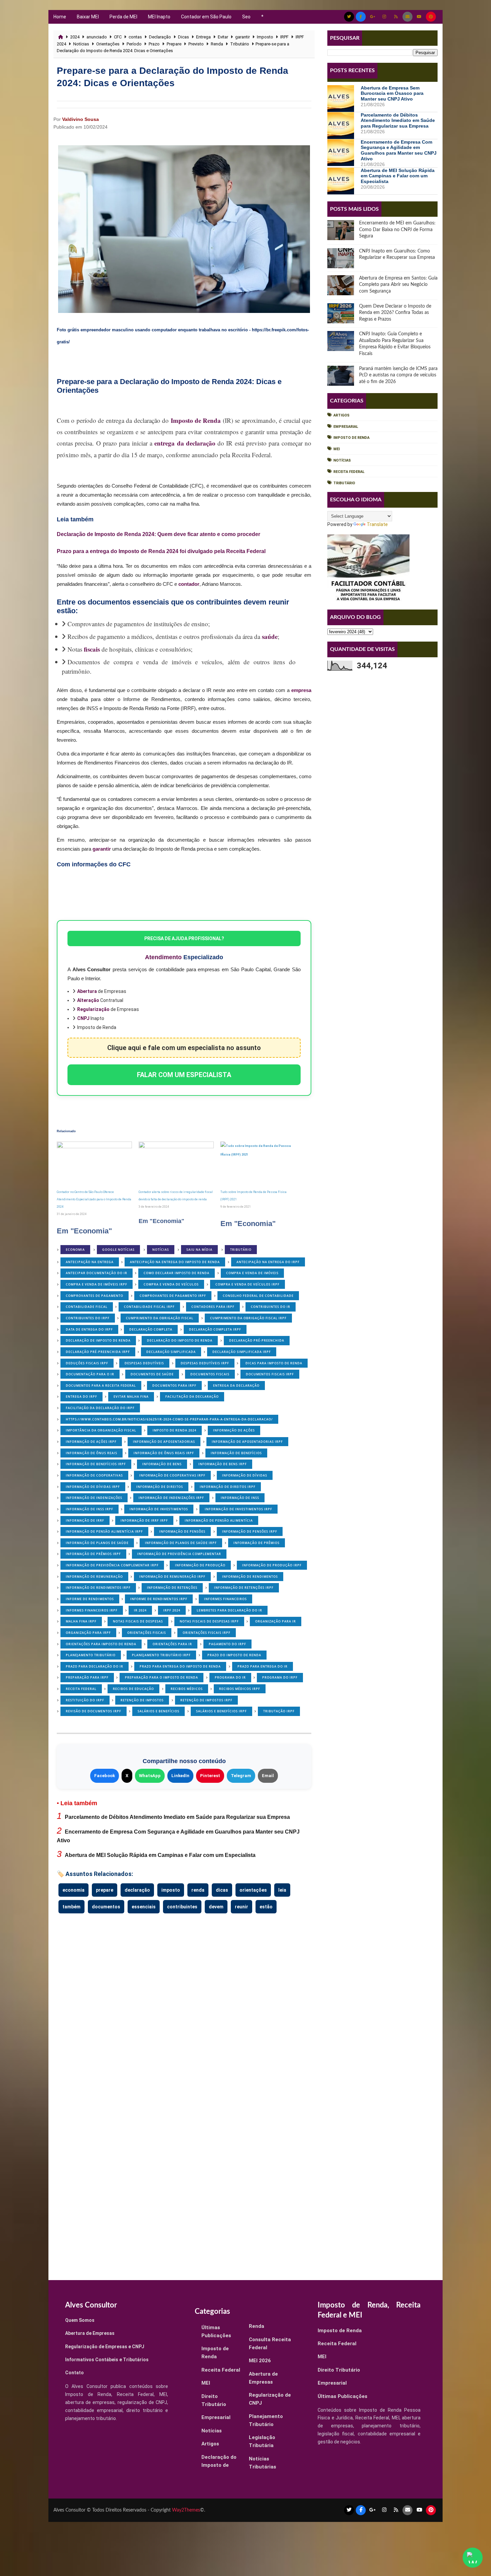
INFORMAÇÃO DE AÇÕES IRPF (91, 1442)
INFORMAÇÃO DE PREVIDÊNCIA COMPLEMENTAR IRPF (112, 1565)
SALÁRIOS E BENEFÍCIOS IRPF (221, 1711)
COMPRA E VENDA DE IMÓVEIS (252, 1273)
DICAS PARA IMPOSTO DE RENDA (274, 1363)
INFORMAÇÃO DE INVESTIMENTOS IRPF (238, 1509)
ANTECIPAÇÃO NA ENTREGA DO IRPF (268, 1262)
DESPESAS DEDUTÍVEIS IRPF (205, 1363)
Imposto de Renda (196, 420)
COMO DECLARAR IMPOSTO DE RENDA (177, 1273)
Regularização (93, 1009)
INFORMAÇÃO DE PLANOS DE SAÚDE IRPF (181, 1543)
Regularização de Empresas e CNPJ (105, 2347)
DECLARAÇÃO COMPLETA (151, 1329)
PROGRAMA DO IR (230, 1677)
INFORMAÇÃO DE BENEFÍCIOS (236, 1453)
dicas (222, 1890)
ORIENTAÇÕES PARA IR (172, 1644)
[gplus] (372, 17)
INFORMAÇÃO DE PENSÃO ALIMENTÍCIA (219, 1520)
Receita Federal (349, 472)
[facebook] (361, 17)
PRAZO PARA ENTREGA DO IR (263, 1666)
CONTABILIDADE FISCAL (87, 1307)
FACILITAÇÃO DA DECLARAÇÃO (192, 1397)
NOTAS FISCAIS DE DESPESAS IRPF (209, 1621)
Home (60, 17)
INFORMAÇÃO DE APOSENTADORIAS (164, 1442)
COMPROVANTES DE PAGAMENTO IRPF (173, 1296)
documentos (106, 1907)
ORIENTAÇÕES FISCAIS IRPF (207, 1633)
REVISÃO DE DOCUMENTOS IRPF (94, 1711)
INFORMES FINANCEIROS (225, 1599)
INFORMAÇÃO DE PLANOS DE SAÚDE (97, 1543)
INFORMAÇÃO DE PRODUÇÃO (200, 1565)
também (71, 1907)
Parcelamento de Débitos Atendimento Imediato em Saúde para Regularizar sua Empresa (177, 1817)
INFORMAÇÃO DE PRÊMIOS (257, 1543)
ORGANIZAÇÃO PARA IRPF (88, 1633)
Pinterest (210, 1776)
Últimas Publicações (343, 2396)
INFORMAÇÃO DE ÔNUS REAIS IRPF (164, 1453)
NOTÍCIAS (161, 1250)
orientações (253, 1890)
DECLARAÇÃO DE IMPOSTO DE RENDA (98, 1340)
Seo (246, 17)
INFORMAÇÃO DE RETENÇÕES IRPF (244, 1588)
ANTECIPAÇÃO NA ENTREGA (90, 1262)
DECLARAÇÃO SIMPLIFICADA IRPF (242, 1352)
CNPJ (83, 1018)
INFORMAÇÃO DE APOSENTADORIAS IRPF (247, 1442)
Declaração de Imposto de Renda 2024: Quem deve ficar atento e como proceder (158, 534)
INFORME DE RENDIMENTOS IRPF (159, 1599)
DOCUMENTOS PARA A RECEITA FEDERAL (101, 1386)
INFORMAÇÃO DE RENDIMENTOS (250, 1577)
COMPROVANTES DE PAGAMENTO (95, 1296)
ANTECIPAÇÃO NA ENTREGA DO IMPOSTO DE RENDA (175, 1262)
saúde (270, 636)
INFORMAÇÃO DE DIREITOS (160, 1487)
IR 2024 (140, 1610)
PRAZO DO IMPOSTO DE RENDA (234, 1655)
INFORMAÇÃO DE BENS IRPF (223, 1464)
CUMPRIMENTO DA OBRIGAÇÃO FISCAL (160, 1318)
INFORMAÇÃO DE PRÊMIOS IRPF (93, 1554)
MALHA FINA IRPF (81, 1621)
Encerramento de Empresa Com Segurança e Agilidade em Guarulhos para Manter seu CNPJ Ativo (399, 150)
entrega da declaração (185, 443)
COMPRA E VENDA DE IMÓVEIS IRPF (97, 1284)
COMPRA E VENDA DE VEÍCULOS (171, 1284)
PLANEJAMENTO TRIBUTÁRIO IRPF (161, 1655)
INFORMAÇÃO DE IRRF (85, 1520)
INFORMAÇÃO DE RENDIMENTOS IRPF (98, 1588)
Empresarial (346, 427)
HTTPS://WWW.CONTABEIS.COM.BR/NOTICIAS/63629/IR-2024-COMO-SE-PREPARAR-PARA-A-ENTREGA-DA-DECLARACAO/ (169, 1419)
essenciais (144, 1907)
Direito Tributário (339, 2370)
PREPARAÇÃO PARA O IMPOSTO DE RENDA (161, 1677)
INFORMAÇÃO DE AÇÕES (234, 1430)
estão (266, 1907)
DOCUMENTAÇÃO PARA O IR (90, 1374)
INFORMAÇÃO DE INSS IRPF (90, 1509)
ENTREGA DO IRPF (81, 1397)
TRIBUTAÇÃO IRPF (279, 1711)
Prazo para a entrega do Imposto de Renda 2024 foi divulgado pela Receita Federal (161, 551)
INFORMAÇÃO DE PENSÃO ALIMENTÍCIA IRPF (104, 1531)
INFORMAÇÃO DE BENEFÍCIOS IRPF (96, 1464)
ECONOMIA (75, 1250)
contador (189, 584)
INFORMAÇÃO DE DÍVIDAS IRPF (93, 1487)
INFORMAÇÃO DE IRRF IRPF (144, 1520)
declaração (137, 1890)
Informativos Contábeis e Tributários (107, 2360)
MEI (337, 449)
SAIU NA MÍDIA (199, 1250)
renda (198, 1890)
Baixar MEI (88, 17)
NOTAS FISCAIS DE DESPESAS (138, 1621)
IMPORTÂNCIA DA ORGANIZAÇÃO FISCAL (101, 1430)
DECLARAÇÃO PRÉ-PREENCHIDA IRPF (98, 1352)
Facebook (105, 1776)
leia (282, 1890)
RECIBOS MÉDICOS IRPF (240, 1689)
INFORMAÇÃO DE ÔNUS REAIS (92, 1453)
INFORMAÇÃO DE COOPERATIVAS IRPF (172, 1475)
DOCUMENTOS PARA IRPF (174, 1386)
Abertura (87, 991)
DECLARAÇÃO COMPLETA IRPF (215, 1329)
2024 (75, 37)
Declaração (160, 37)
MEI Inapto (159, 17)
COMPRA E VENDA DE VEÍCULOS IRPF (248, 1284)
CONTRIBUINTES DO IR (271, 1307)
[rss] (396, 17)
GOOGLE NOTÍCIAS (118, 1250)
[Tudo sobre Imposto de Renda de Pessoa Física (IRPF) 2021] (258, 1163)
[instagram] (384, 17)
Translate (377, 524)
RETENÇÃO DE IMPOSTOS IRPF (206, 1700)
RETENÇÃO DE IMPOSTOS (142, 1700)
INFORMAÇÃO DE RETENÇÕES (172, 1588)
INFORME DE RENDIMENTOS (90, 1599)
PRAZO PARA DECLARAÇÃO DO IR (95, 1666)
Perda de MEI (123, 17)
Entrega (203, 37)
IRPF (284, 37)
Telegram (241, 1776)
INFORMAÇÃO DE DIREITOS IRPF (228, 1487)
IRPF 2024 (172, 1610)
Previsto (196, 44)
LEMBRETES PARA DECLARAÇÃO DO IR (229, 1610)
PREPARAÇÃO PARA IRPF (87, 1677)
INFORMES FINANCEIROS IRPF (92, 1610)
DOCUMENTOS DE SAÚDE (152, 1374)
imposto (171, 1890)
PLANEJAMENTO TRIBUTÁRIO (91, 1655)
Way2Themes (186, 2510)
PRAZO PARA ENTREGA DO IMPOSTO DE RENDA (180, 1666)
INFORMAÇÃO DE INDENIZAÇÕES (94, 1498)
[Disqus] (184, 2002)
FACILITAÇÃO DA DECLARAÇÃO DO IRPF (100, 1408)
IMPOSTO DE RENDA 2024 (175, 1430)
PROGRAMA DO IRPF (280, 1677)
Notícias (81, 44)
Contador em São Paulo (206, 17)
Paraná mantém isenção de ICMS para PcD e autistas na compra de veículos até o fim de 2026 (398, 375)
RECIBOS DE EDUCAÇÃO (133, 1689)
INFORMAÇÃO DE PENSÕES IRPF (250, 1531)
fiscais (92, 649)
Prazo (154, 44)
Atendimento (163, 957)
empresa (301, 690)
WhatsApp (150, 1776)
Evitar (223, 37)
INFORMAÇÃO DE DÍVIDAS (245, 1475)
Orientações (108, 44)
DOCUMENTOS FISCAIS (210, 1374)
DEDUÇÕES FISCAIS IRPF (87, 1363)
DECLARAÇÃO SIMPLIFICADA (171, 1352)
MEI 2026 (260, 2361)
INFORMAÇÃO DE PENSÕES (182, 1531)
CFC (118, 37)
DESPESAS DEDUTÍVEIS (144, 1363)
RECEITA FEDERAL (81, 1689)
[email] (407, 17)
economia (73, 1890)
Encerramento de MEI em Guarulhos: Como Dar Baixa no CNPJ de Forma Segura (397, 230)
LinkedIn (180, 1776)
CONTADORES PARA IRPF (213, 1307)
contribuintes (182, 1907)
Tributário (240, 44)
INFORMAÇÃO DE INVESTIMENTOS (159, 1509)
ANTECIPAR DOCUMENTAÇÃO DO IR (97, 1273)
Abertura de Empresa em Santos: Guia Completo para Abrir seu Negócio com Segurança (398, 285)
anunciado (97, 37)
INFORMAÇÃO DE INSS (240, 1498)
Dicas (184, 37)
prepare (105, 1890)
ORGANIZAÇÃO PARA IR (276, 1621)
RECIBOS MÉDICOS (187, 1689)
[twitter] (349, 17)
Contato (74, 2373)
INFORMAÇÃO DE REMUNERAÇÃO (94, 1577)
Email (268, 1776)
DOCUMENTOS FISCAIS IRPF (270, 1374)
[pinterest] (431, 17)
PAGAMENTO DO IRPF (227, 1644)
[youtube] (419, 17)
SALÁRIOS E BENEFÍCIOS (158, 1711)
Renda (217, 44)
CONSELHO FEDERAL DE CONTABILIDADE (258, 1296)
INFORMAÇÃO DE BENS (162, 1464)
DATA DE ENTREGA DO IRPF (89, 1329)
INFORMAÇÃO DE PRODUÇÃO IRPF (272, 1565)
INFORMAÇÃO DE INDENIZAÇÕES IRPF (171, 1498)
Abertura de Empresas (90, 2333)
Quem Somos (80, 2320)
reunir (241, 1907)
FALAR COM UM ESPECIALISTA (184, 1075)
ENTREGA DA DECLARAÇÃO (236, 1386)
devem (216, 1907)
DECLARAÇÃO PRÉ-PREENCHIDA (257, 1340)
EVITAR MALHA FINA (131, 1397)
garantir (242, 37)
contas (135, 37)
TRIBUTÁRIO (241, 1250)
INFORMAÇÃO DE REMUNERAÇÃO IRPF (172, 1577)
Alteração (88, 1000)
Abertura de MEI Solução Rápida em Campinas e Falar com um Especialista (160, 1855)
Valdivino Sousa (80, 119)
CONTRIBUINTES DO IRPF (88, 1318)
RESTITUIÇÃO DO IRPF (85, 1700)
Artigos (341, 415)
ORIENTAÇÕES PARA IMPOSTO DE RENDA (101, 1644)
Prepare (174, 44)
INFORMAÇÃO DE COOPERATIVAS (94, 1475)
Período (134, 44)
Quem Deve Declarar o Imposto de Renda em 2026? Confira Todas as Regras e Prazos (395, 313)
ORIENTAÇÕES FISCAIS (147, 1633)
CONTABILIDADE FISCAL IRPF (149, 1307)
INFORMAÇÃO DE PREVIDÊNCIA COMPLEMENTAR (179, 1554)
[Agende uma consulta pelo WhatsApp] (473, 2558)
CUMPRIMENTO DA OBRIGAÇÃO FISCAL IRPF (248, 1318)
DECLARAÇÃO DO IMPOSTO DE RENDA (180, 1340)
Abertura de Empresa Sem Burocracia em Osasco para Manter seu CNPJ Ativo (392, 94)
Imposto (265, 37)
